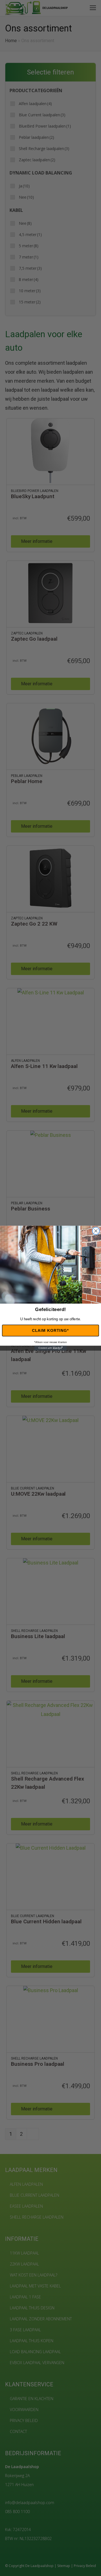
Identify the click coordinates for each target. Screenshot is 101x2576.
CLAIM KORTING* (50, 1330)
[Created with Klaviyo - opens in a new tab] (50, 1348)
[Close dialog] (96, 1231)
